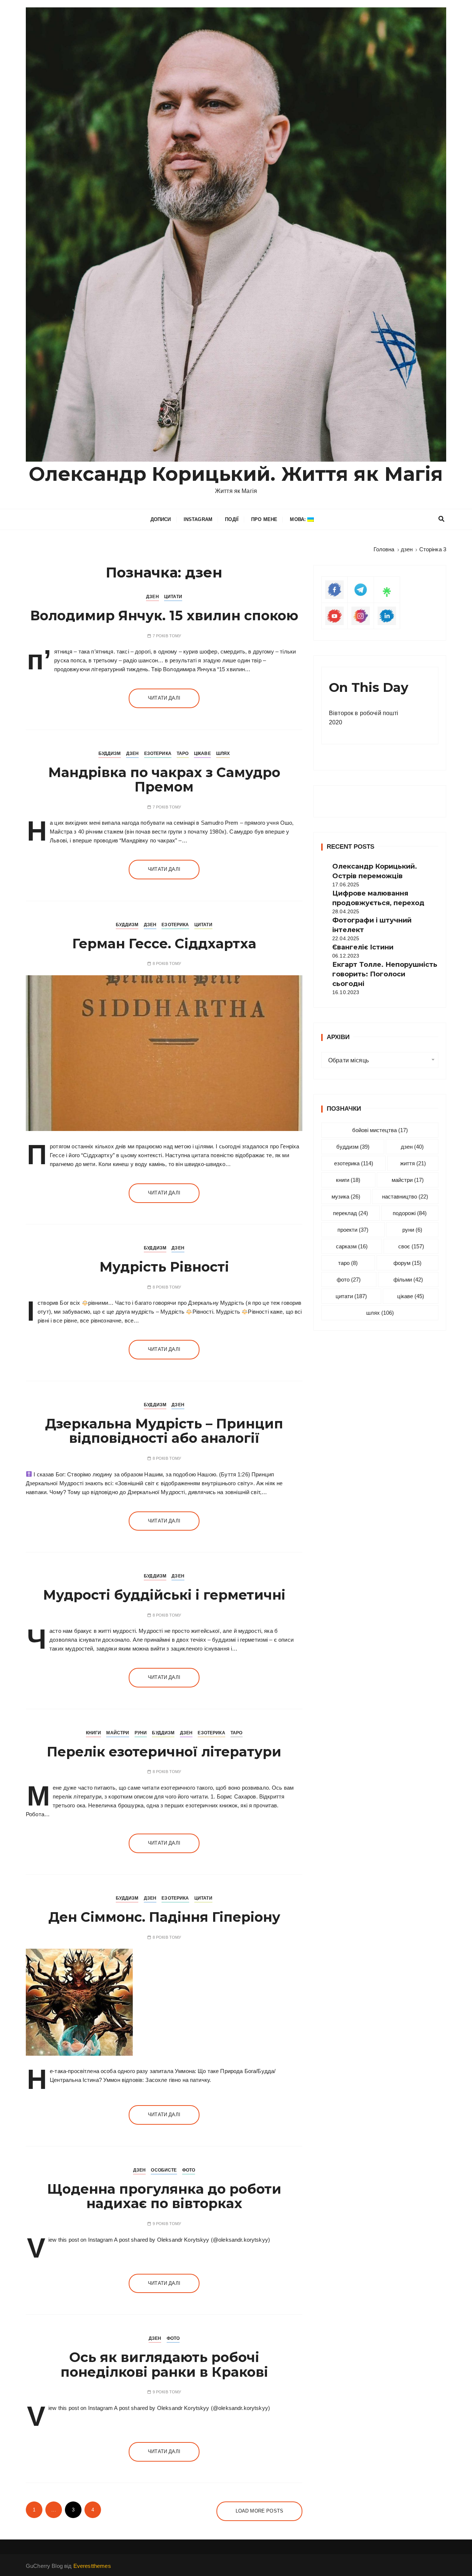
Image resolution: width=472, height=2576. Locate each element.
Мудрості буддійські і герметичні (164, 1595)
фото (349, 1280)
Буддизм (110, 754)
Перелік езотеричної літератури (164, 1752)
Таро (183, 754)
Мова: (299, 519)
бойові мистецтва (380, 1130)
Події (232, 519)
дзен (412, 1147)
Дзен (152, 597)
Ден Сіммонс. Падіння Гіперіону (164, 1917)
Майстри (118, 1733)
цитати (351, 1296)
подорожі (410, 1213)
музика (346, 1196)
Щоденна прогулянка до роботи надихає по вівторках (164, 2196)
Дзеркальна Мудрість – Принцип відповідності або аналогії (164, 1431)
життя (413, 1163)
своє (411, 1246)
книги (348, 1180)
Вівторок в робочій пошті (364, 713)
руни (412, 1230)
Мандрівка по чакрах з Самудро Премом (164, 780)
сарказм (352, 1246)
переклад (350, 1213)
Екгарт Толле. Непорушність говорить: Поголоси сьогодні (385, 974)
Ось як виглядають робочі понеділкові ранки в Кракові (164, 2365)
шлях (380, 1313)
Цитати (173, 597)
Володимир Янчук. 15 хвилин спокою (164, 615)
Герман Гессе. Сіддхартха (164, 944)
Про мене (264, 519)
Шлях (223, 754)
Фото (189, 2170)
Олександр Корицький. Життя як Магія (236, 474)
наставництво (405, 1196)
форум (407, 1263)
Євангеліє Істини (363, 947)
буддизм (353, 1147)
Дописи (161, 519)
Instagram (198, 519)
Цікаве (202, 754)
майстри (408, 1180)
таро (348, 1263)
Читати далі (164, 698)
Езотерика (158, 754)
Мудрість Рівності (164, 1267)
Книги (94, 1733)
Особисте (164, 2170)
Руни (141, 1733)
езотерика (354, 1163)
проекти (353, 1230)
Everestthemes (92, 2566)
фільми (408, 1280)
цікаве (411, 1296)
